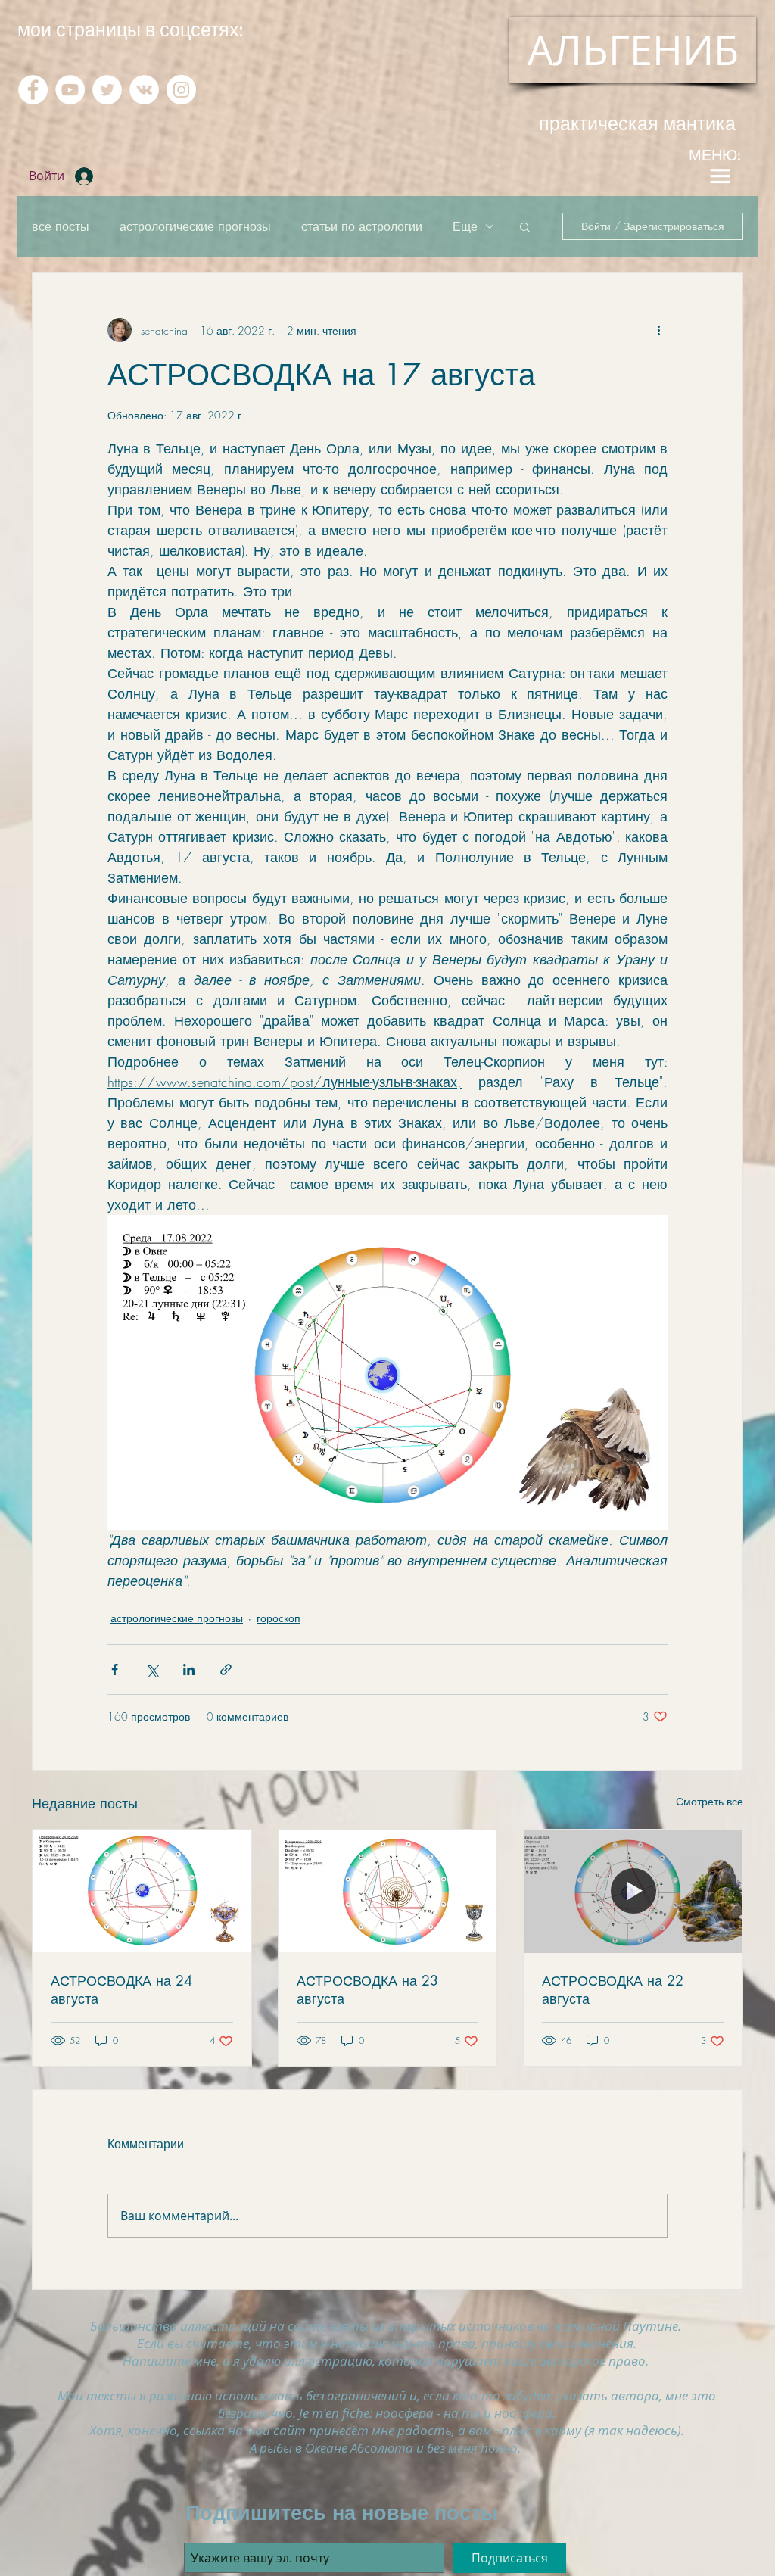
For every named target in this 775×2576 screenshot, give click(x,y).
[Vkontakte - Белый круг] (144, 90)
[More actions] (658, 330)
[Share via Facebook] (115, 1670)
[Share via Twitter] (152, 1670)
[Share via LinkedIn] (189, 1670)
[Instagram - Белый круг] (181, 90)
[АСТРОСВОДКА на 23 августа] (388, 1891)
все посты (61, 226)
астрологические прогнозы (195, 226)
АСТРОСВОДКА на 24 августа (121, 1989)
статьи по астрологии (362, 226)
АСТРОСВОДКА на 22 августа (613, 1989)
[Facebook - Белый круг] (33, 90)
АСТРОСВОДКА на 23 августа (367, 1989)
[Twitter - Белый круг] (107, 90)
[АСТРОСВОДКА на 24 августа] (142, 1891)
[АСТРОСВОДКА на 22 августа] (633, 1891)
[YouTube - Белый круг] (70, 90)
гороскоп (279, 1618)
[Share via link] (226, 1670)
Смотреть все (710, 1801)
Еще (465, 226)
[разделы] (720, 176)
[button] (525, 226)
